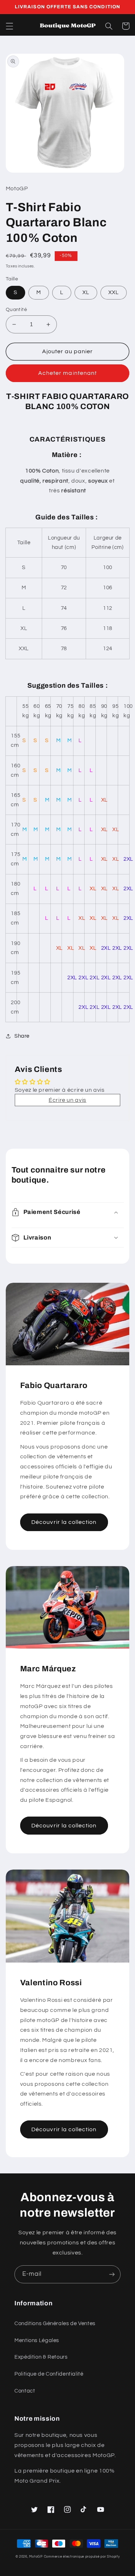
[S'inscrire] (112, 2274)
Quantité (16, 310)
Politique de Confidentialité (49, 2374)
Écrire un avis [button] (67, 1100)
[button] (9, 26)
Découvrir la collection (64, 1522)
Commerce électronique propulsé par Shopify (82, 2557)
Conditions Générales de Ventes (55, 2324)
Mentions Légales (37, 2340)
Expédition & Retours (41, 2357)
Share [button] (22, 1036)
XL (86, 292)
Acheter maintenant (67, 373)
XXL (114, 292)
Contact (25, 2391)
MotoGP (36, 2557)
